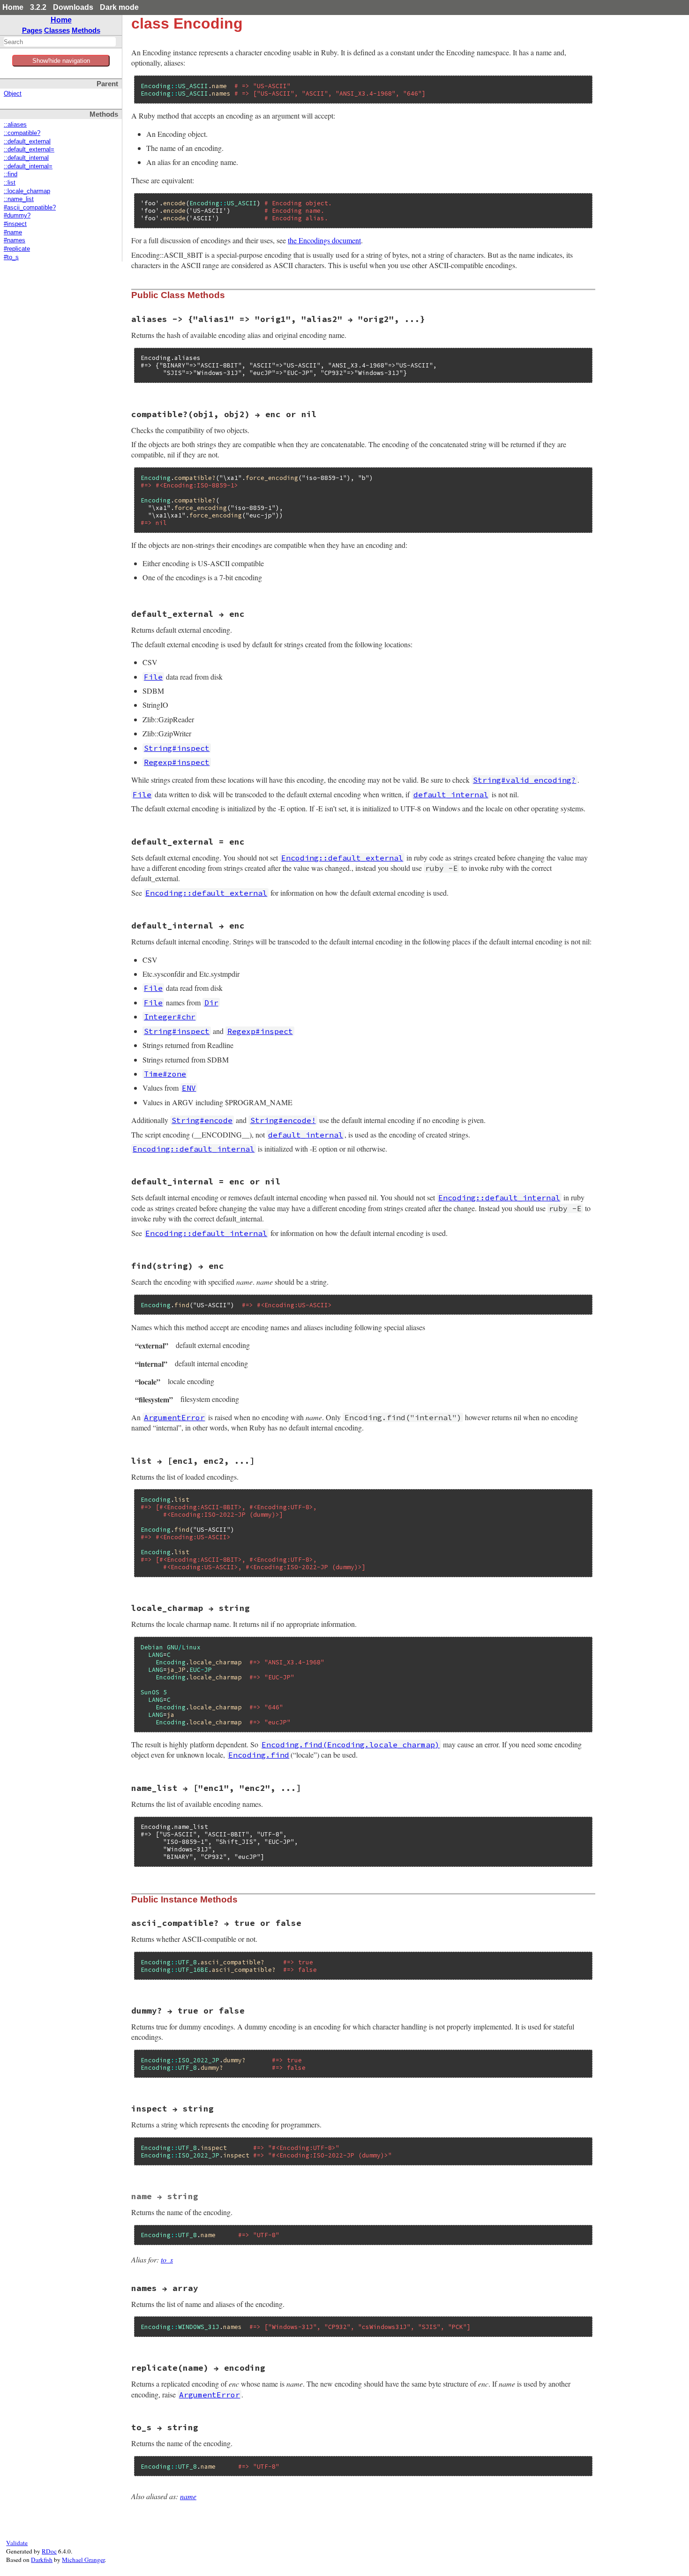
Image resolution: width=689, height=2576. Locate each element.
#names (15, 240)
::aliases (15, 125)
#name (13, 232)
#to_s (11, 257)
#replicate (17, 249)
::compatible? (22, 133)
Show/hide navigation (61, 61)
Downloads (73, 7)
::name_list (19, 199)
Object (13, 94)
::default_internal (26, 158)
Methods (86, 30)
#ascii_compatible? (30, 208)
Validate (17, 2543)
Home (13, 7)
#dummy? (17, 216)
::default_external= (29, 150)
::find (11, 174)
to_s (167, 2259)
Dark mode (119, 7)
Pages (32, 30)
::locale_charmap (27, 191)
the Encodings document (324, 240)
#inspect (15, 224)
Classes (57, 30)
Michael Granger (83, 2560)
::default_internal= (28, 166)
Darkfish (42, 2560)
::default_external (27, 142)
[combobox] (60, 42)
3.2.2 (38, 7)
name (188, 2496)
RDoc (49, 2551)
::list (10, 183)
